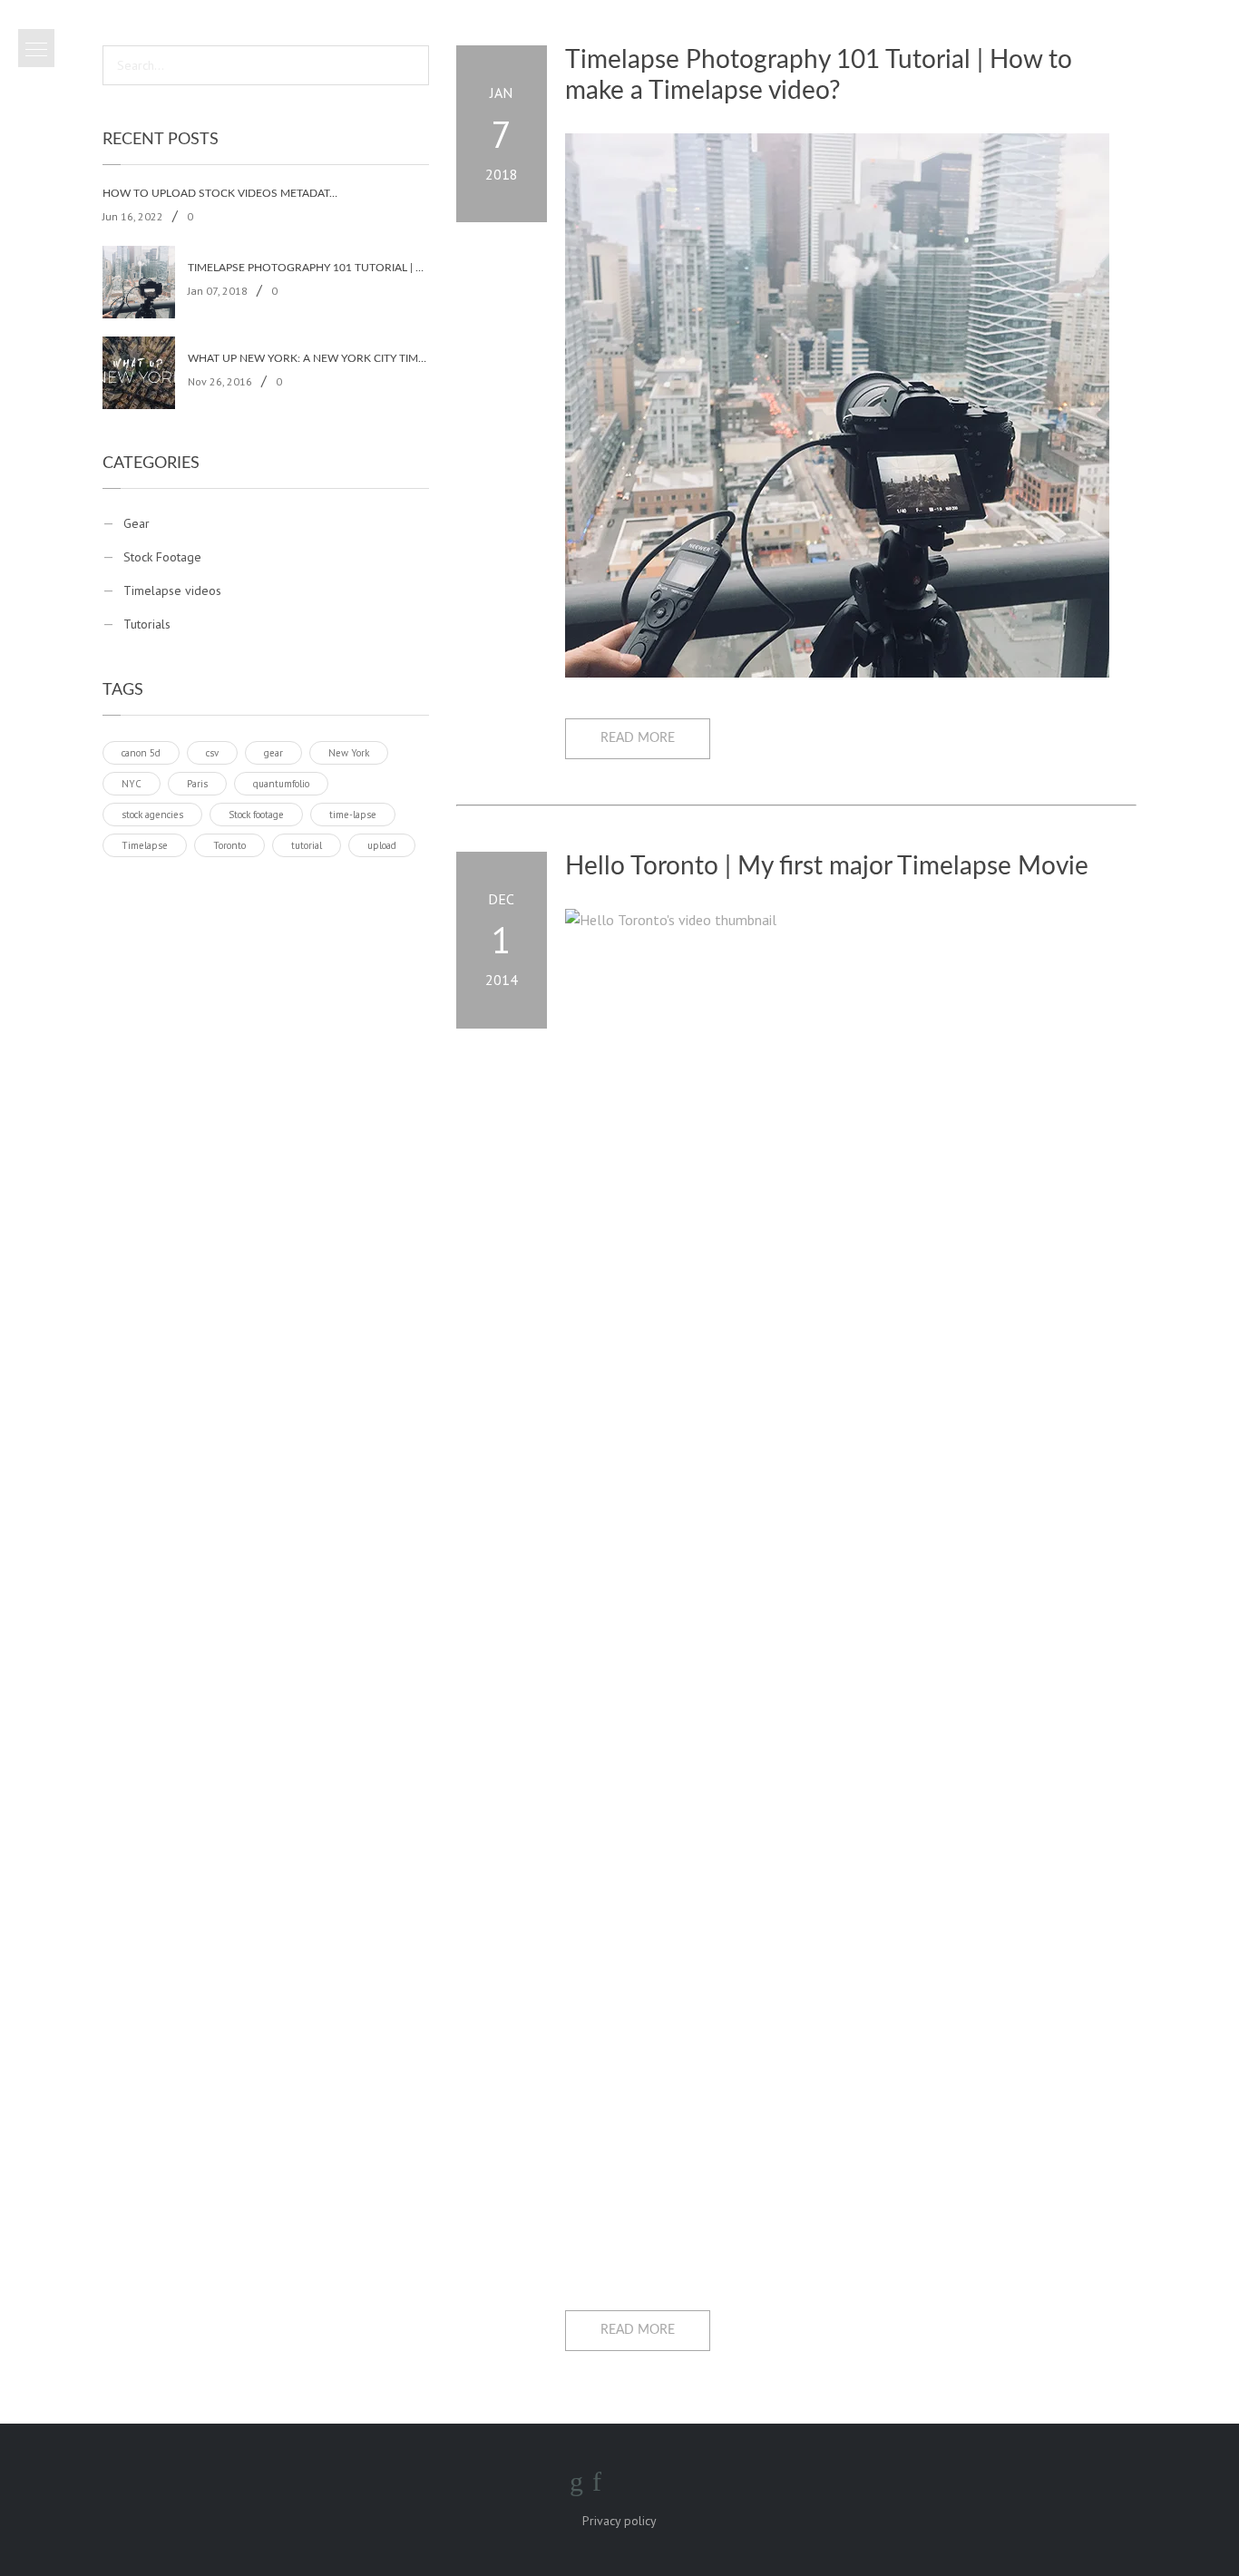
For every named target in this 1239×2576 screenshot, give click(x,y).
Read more (638, 738)
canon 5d (141, 753)
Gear (137, 523)
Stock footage (256, 815)
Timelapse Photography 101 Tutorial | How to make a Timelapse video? (308, 268)
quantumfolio (281, 784)
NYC (132, 784)
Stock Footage (162, 557)
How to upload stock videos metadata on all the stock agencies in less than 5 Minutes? (223, 193)
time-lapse (353, 815)
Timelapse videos (172, 590)
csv (212, 753)
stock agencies (152, 815)
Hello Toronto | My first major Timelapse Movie (827, 866)
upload (382, 845)
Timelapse (145, 845)
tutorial (307, 845)
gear (273, 753)
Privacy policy (619, 2521)
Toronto (229, 845)
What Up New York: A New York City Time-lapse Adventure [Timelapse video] (308, 358)
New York (349, 753)
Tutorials (147, 624)
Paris (197, 784)
